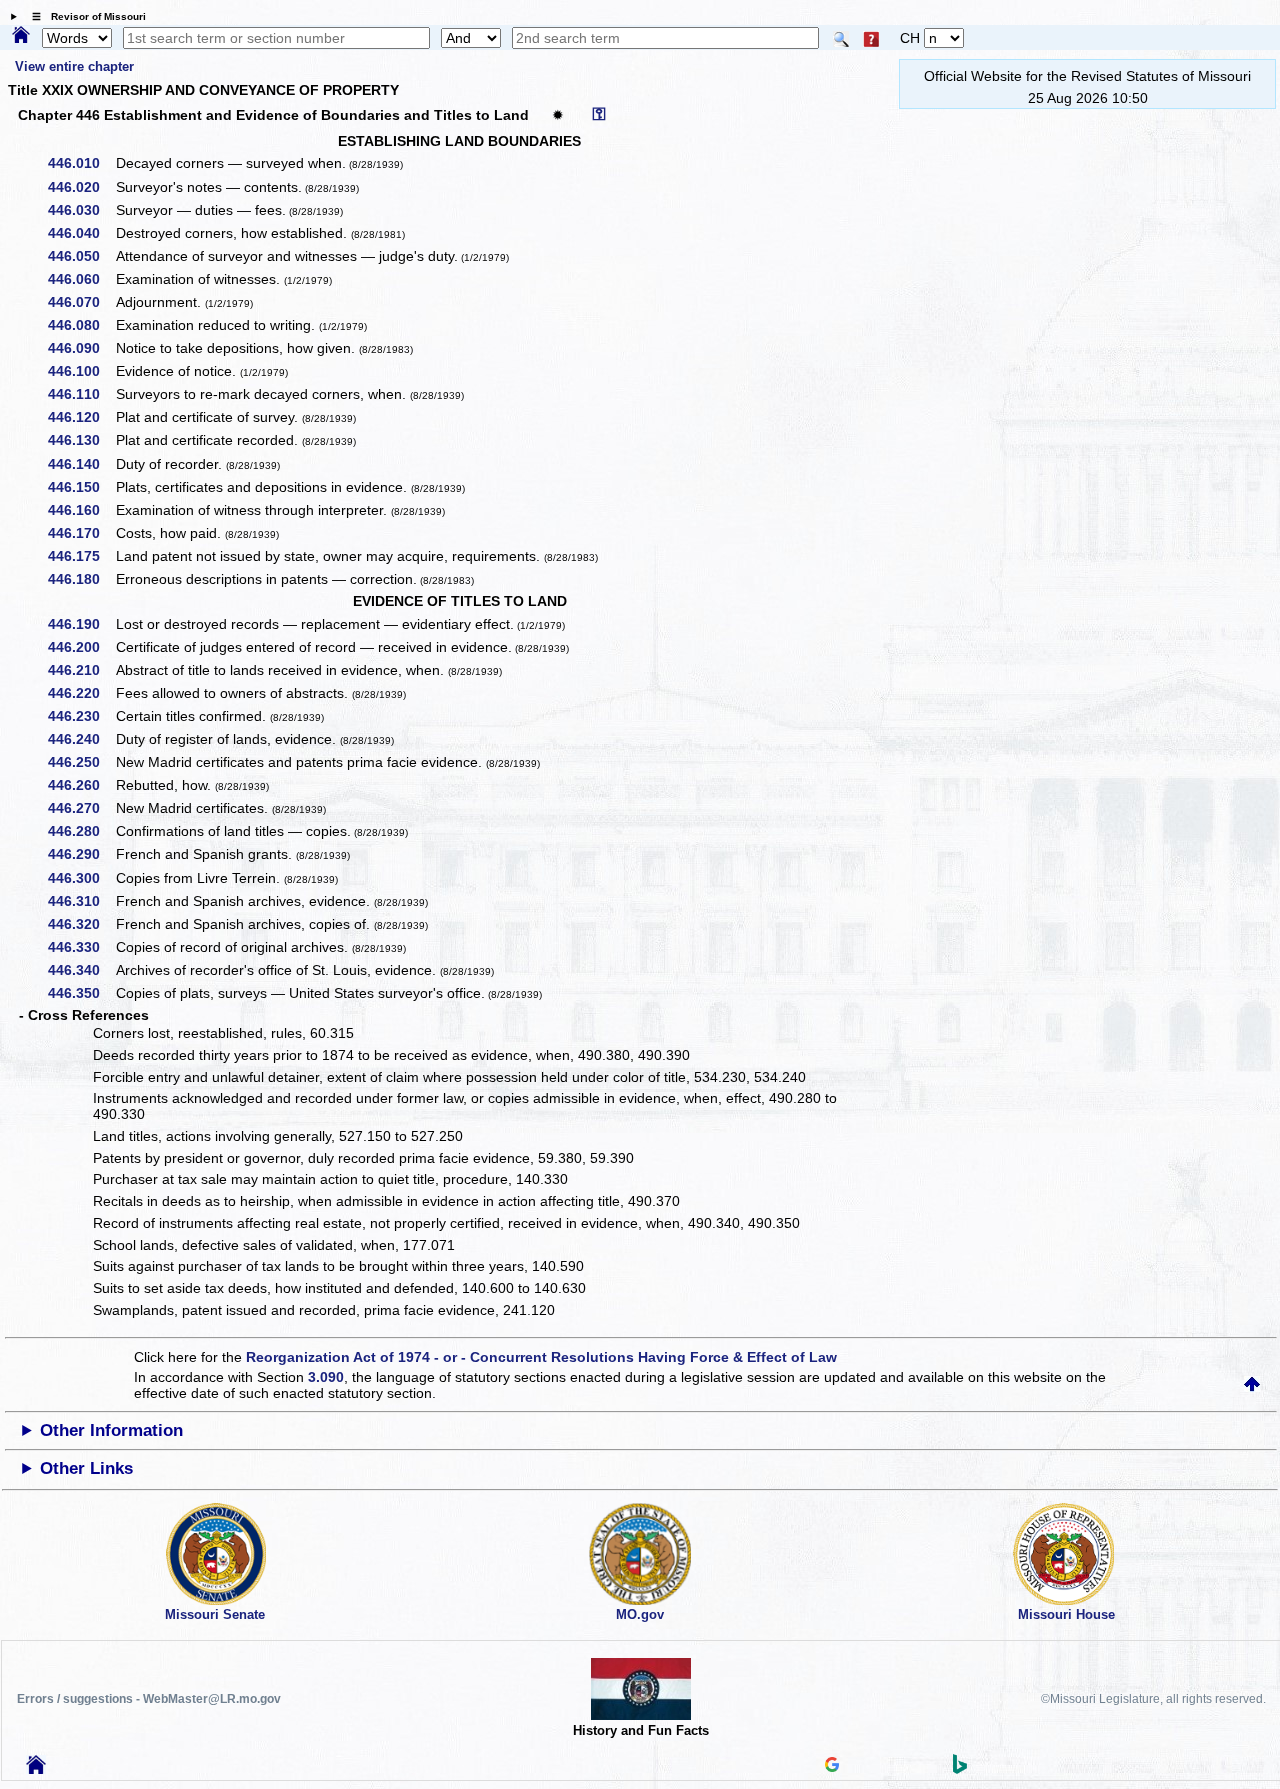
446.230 (81, 716)
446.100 (81, 371)
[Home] (21, 36)
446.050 (81, 256)
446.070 (81, 302)
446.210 (81, 670)
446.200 (81, 647)
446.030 (81, 210)
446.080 (81, 325)
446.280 (81, 831)
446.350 (81, 993)
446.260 (81, 785)
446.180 (81, 579)
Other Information (111, 1430)
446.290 (81, 854)
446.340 (81, 970)
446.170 (81, 533)
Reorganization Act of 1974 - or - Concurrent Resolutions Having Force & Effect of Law (541, 1357)
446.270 (81, 808)
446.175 (81, 556)
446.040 (81, 233)
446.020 (81, 187)
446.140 (81, 464)
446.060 (81, 279)
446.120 (81, 417)
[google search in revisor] (832, 1767)
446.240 (81, 739)
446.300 (81, 878)
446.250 (81, 762)
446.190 (81, 624)
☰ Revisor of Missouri (84, 16)
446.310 (81, 901)
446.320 (81, 924)
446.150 (81, 487)
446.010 (81, 163)
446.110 (81, 394)
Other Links (86, 1468)
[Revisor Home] (36, 1769)
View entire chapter (74, 66)
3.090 (326, 1377)
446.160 (81, 510)
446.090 (81, 348)
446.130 (81, 440)
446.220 (81, 693)
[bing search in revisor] (960, 1769)
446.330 (81, 947)
